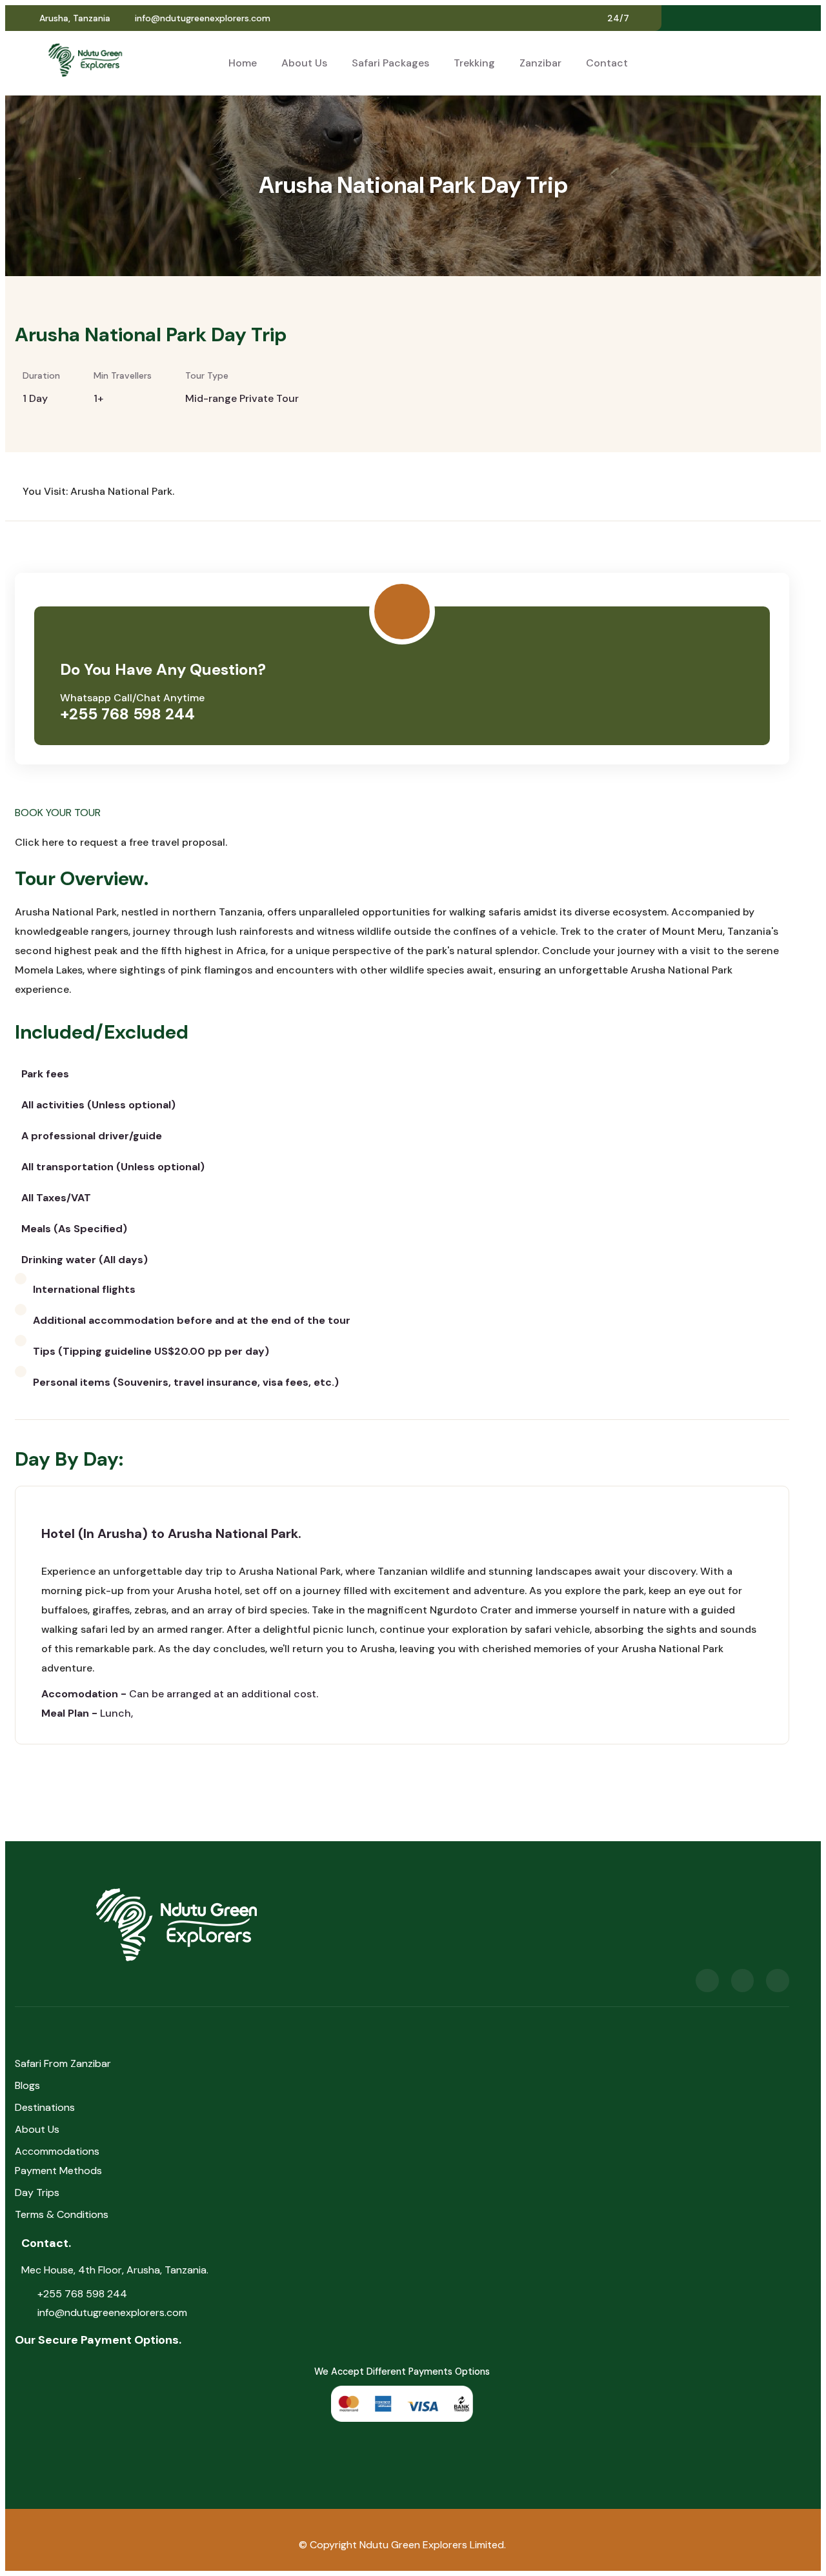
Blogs (27, 2085)
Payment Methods (58, 2171)
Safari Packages (390, 63)
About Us (304, 63)
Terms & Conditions (62, 2214)
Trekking (474, 63)
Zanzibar (540, 63)
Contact (607, 63)
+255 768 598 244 (127, 714)
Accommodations (57, 2151)
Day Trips (37, 2192)
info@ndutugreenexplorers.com (203, 18)
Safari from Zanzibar (63, 2063)
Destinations (45, 2107)
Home (243, 63)
